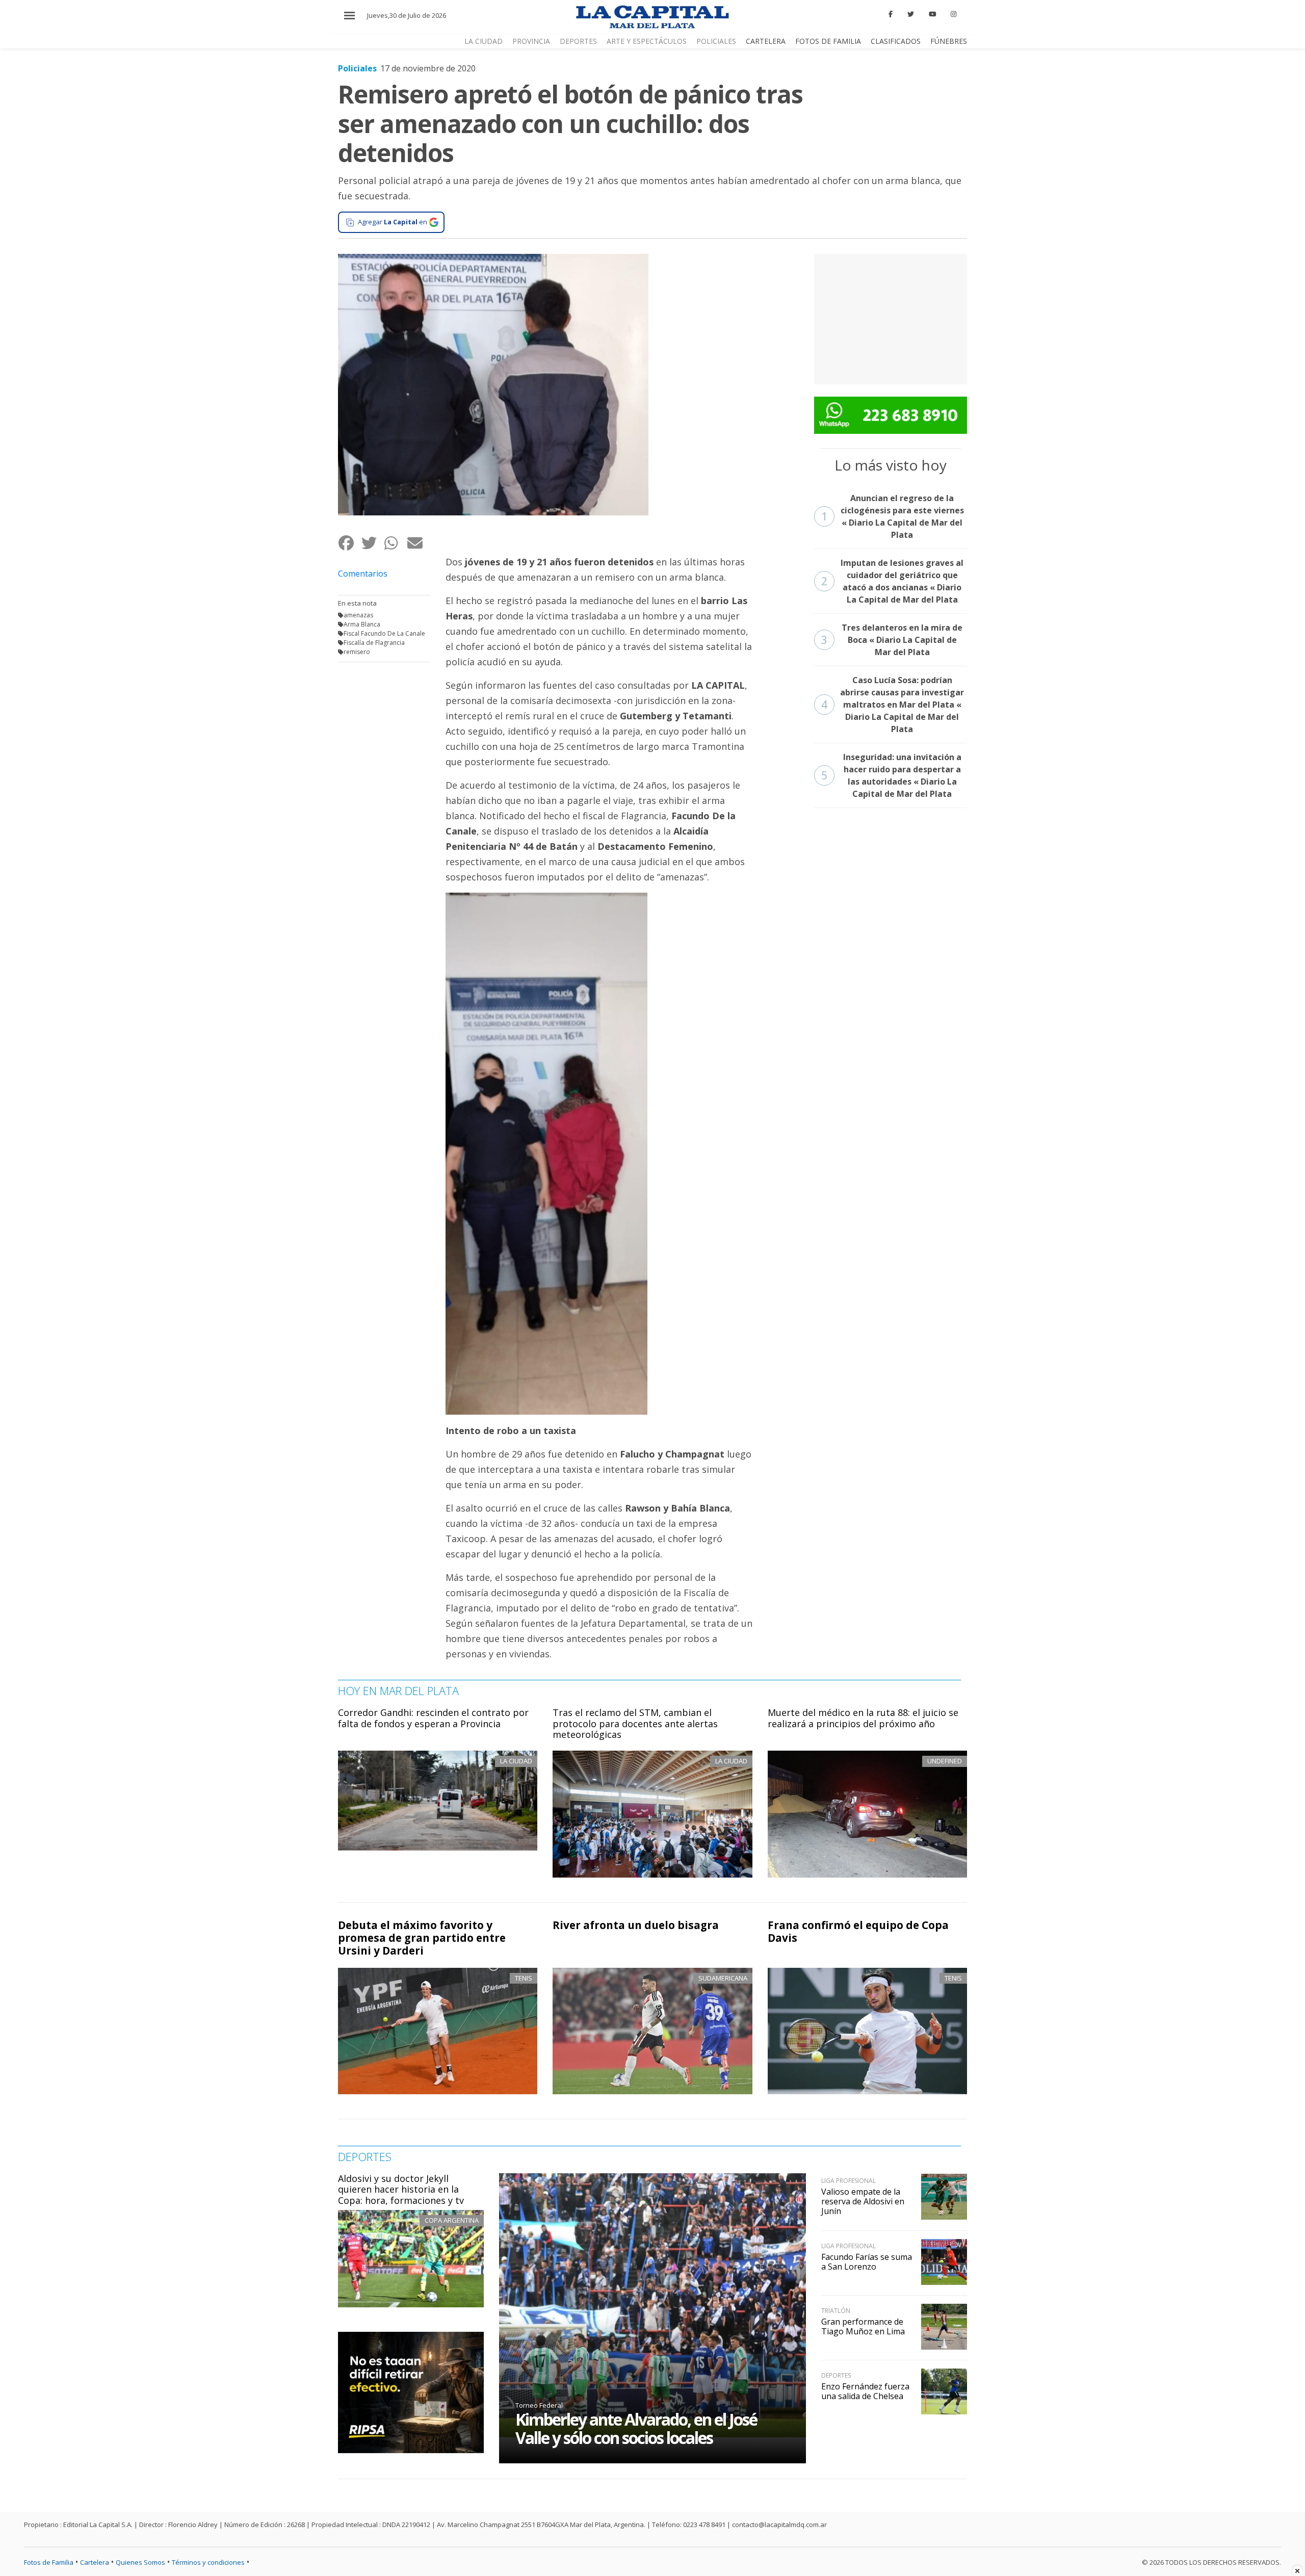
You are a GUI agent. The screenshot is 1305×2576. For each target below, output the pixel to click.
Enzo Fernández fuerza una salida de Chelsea (865, 2391)
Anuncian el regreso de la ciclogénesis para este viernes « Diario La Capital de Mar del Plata (893, 516)
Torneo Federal (539, 2405)
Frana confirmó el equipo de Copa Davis (858, 1931)
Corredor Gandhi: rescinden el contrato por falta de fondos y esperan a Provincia (433, 1718)
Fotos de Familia (828, 41)
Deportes (578, 41)
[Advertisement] (891, 318)
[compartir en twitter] (372, 543)
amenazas (358, 615)
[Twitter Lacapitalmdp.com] (911, 14)
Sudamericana (723, 1978)
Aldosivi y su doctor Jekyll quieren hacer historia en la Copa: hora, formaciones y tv (401, 2189)
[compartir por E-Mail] (418, 543)
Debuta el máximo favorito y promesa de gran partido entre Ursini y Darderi (422, 1938)
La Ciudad (484, 41)
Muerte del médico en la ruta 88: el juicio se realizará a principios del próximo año (863, 1718)
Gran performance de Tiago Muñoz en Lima (863, 2326)
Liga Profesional (849, 2181)
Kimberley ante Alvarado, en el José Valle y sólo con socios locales (636, 2428)
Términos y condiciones (208, 2562)
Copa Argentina (452, 2220)
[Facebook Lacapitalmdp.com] (891, 14)
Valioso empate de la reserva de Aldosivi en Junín (863, 2201)
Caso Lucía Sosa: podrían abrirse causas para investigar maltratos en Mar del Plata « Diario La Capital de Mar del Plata (893, 705)
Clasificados (896, 41)
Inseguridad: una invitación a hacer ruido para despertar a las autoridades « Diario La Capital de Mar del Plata (891, 775)
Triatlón (836, 2311)
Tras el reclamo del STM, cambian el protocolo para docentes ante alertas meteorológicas (635, 1723)
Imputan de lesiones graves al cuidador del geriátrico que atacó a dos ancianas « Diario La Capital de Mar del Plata (893, 581)
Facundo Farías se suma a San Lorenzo (867, 2262)
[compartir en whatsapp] (395, 543)
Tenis (524, 1978)
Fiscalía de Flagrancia (374, 643)
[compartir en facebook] (349, 543)
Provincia (531, 41)
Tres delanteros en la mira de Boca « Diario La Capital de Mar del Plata (892, 640)
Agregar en (393, 222)
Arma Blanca (362, 624)
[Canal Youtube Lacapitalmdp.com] (932, 14)
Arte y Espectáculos (647, 41)
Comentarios (363, 574)
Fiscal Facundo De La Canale (384, 633)
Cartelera (766, 41)
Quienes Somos (140, 2562)
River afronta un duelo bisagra (636, 1925)
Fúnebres (949, 41)
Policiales (716, 41)
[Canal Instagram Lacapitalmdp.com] (954, 14)
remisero (357, 652)
